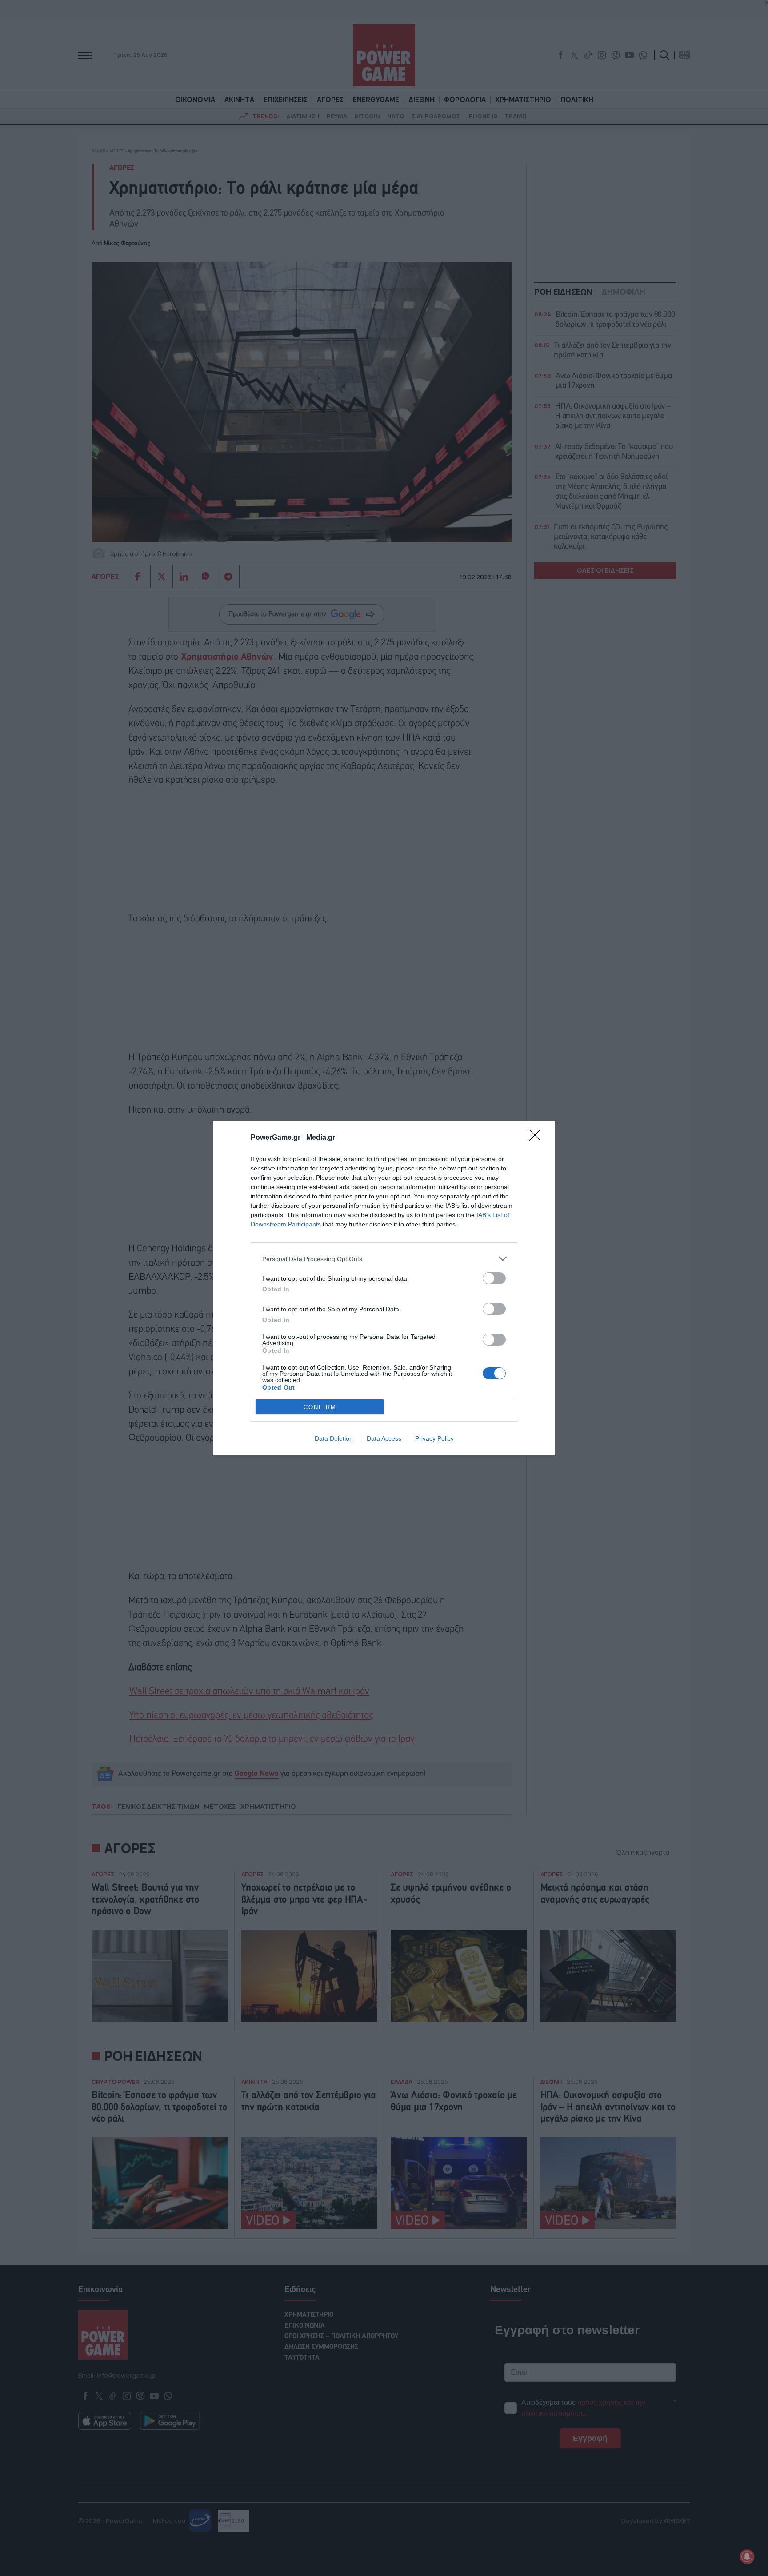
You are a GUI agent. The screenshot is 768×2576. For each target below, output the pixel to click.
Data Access (384, 1438)
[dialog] (384, 1288)
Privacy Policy (434, 1438)
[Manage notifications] (747, 2556)
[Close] (538, 1138)
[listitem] (384, 1259)
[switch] (494, 1278)
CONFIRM (320, 1407)
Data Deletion (334, 1438)
